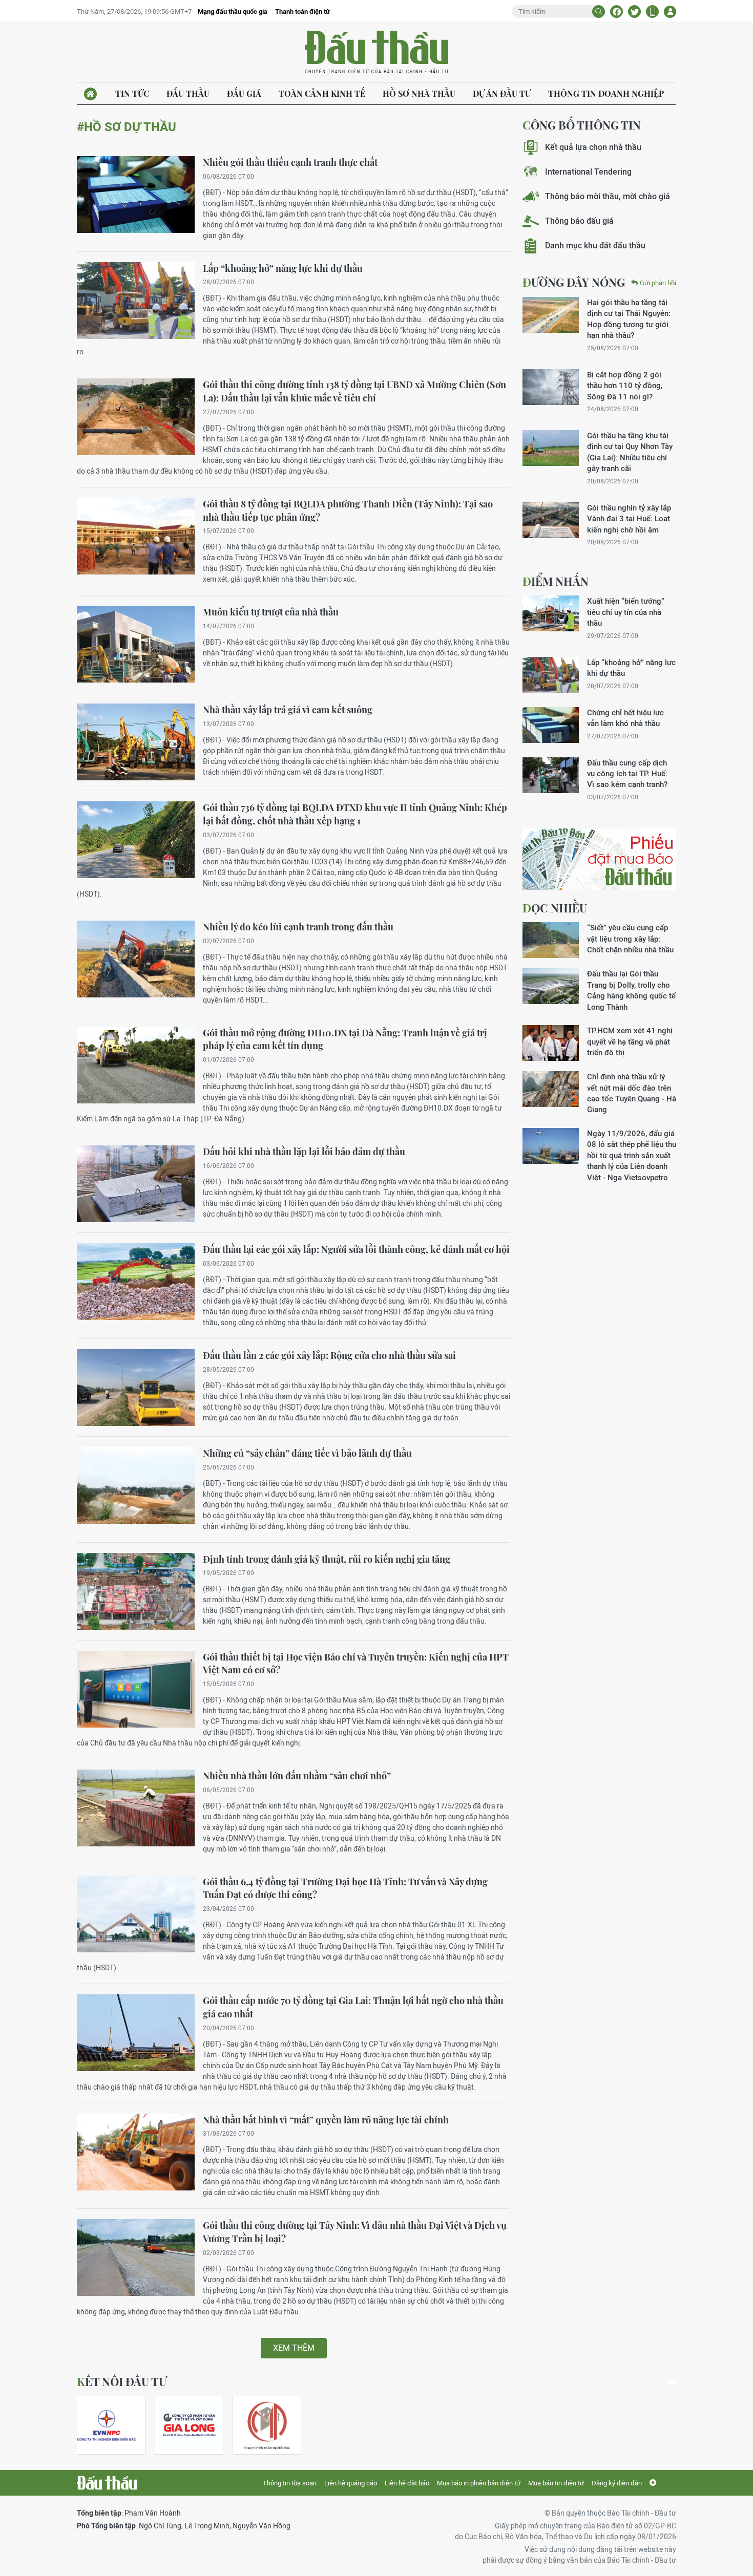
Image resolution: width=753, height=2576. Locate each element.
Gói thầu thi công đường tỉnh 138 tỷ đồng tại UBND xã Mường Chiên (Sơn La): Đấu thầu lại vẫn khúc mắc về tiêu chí (354, 391)
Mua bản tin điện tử (556, 2483)
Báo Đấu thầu (376, 53)
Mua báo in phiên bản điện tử (479, 2483)
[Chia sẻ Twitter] (634, 12)
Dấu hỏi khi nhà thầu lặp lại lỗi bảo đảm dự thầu (304, 1152)
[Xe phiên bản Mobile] (652, 12)
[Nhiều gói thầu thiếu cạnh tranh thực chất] (136, 195)
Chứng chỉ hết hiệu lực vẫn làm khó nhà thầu (625, 718)
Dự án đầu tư (502, 93)
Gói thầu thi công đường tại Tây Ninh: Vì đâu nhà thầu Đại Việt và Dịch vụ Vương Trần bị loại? (355, 2232)
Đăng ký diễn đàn (617, 2483)
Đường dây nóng (574, 282)
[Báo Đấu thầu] (107, 2483)
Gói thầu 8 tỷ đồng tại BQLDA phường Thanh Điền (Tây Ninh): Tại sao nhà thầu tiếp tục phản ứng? (348, 510)
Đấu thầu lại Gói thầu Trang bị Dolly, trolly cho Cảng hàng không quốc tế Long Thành (631, 990)
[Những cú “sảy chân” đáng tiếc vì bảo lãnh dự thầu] (136, 1485)
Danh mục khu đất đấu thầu (595, 246)
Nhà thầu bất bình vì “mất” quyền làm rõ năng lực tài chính (326, 2120)
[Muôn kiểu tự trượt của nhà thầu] (136, 644)
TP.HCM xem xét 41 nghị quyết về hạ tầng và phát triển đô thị (630, 1041)
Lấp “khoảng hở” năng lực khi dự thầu (283, 268)
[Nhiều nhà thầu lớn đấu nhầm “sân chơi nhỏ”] (136, 1808)
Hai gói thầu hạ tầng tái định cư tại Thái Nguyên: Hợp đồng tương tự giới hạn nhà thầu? (629, 319)
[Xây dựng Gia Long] (189, 2425)
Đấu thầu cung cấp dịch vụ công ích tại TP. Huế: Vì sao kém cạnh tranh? (627, 774)
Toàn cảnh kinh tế (322, 93)
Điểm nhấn (556, 581)
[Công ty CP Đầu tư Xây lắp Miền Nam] (267, 2425)
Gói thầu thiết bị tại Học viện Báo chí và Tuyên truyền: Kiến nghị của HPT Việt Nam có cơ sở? (356, 1664)
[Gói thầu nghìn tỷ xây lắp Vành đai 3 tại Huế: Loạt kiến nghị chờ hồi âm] (551, 520)
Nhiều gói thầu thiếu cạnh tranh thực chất (290, 162)
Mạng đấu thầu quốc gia (233, 12)
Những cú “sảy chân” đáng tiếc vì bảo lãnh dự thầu (307, 1453)
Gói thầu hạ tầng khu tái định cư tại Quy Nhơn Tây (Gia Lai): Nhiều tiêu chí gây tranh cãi (630, 452)
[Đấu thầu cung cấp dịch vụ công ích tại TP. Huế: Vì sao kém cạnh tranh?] (551, 775)
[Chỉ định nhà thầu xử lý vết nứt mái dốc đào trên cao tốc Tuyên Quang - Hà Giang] (551, 1089)
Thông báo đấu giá (579, 221)
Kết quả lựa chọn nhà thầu (593, 147)
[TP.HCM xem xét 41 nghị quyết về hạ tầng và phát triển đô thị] (551, 1043)
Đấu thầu (188, 93)
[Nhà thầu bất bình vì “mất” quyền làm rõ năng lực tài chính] (136, 2152)
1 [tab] (672, 2383)
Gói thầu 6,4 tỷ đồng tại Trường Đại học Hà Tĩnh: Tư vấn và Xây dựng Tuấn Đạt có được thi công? (345, 1888)
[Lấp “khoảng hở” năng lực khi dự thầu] (136, 301)
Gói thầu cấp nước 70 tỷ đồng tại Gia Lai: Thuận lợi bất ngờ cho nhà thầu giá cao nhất (353, 2007)
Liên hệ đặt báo (407, 2483)
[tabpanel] (111, 2425)
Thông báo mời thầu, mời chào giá (608, 196)
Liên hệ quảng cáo (351, 2483)
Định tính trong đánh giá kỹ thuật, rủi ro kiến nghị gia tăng (327, 1559)
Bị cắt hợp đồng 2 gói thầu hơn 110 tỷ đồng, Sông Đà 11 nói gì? (625, 386)
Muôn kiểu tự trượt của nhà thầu (271, 612)
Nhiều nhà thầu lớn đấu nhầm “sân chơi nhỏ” (297, 1776)
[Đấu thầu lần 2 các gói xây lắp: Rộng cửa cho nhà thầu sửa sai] (136, 1388)
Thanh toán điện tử (302, 12)
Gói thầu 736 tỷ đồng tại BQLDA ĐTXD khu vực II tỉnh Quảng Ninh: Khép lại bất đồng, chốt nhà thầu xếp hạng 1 (355, 814)
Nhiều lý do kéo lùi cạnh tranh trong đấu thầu (298, 927)
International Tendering (588, 172)
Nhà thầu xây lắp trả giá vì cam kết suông (288, 710)
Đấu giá (244, 93)
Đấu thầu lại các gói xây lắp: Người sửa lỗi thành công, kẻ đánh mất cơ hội (356, 1249)
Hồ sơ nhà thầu (419, 93)
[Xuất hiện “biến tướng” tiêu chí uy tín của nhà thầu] (551, 613)
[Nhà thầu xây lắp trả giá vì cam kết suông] (136, 742)
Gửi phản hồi (658, 283)
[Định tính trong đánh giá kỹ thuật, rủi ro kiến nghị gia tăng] (136, 1591)
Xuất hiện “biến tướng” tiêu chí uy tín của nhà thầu (626, 612)
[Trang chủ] (90, 94)
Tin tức (132, 93)
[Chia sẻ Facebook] (616, 12)
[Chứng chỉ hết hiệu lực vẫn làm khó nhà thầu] (551, 725)
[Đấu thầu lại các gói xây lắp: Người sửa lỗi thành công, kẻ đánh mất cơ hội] (136, 1282)
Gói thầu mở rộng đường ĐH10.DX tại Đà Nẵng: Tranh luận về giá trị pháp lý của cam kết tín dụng (345, 1039)
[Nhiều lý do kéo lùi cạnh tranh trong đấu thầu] (136, 959)
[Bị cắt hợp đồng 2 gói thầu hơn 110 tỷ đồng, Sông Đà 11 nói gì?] (551, 387)
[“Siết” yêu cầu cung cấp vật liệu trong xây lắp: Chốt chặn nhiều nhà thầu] (551, 940)
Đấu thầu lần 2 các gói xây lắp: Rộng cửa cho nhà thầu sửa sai (329, 1355)
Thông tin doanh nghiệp (606, 93)
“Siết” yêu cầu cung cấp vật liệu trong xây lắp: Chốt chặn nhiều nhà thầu (630, 939)
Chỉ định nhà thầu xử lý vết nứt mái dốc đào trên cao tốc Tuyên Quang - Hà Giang (632, 1093)
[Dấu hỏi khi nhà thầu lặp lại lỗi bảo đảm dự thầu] (136, 1184)
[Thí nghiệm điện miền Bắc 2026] (107, 2425)
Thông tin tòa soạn (290, 2483)
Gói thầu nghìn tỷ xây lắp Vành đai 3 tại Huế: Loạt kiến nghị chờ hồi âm (629, 519)
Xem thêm (294, 2348)
